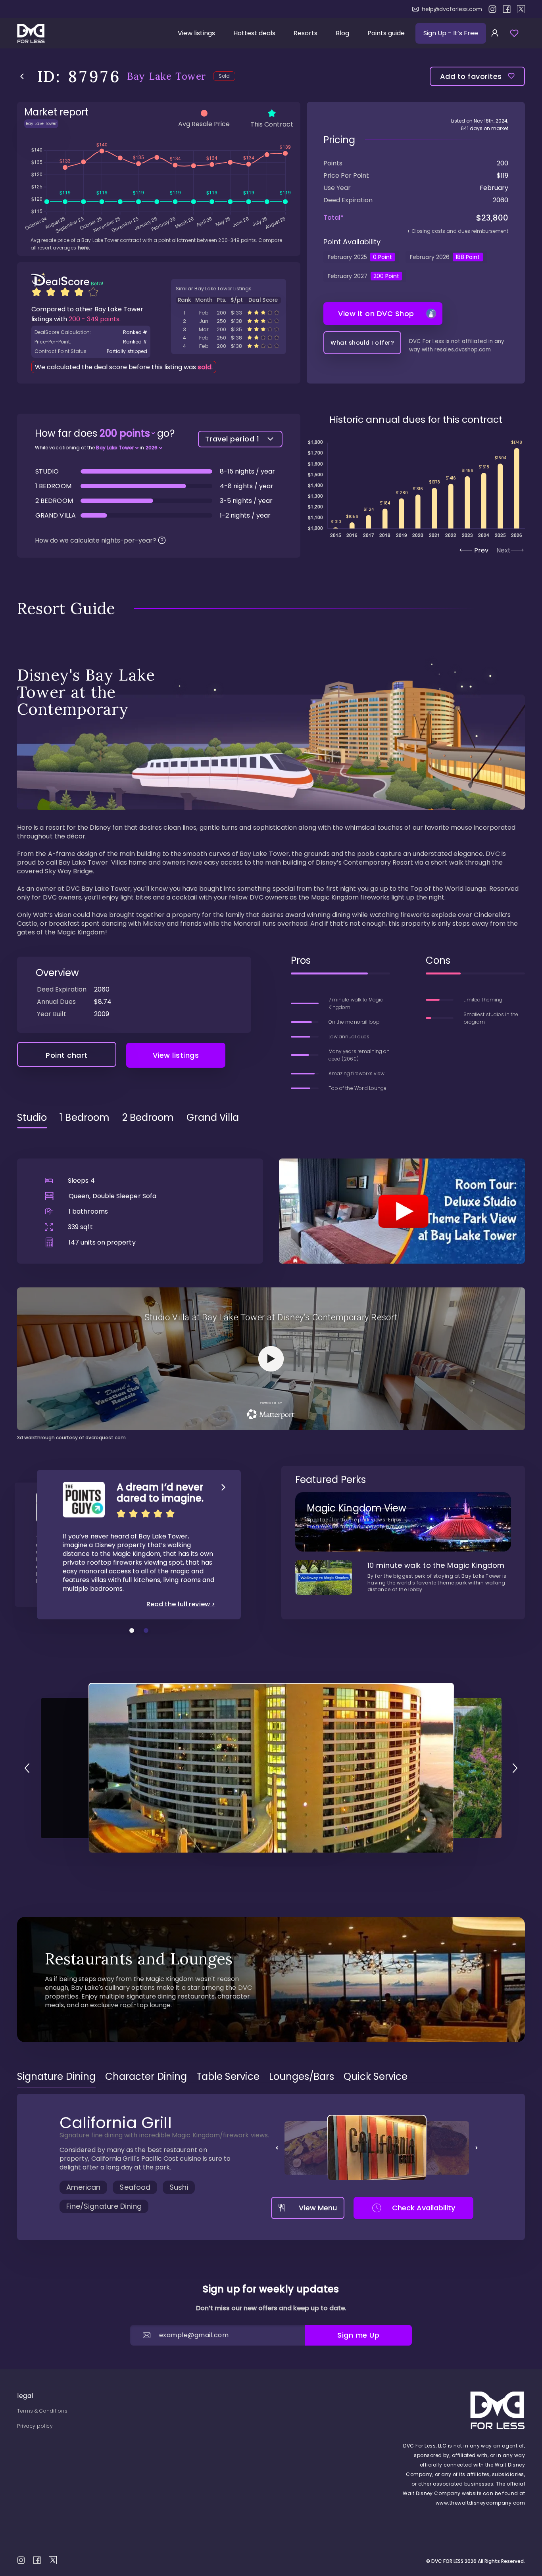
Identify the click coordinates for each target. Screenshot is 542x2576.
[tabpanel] (271, 1288)
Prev (481, 550)
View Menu (318, 2208)
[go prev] (27, 1768)
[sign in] (495, 33)
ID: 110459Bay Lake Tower (229, 313)
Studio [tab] (32, 1118)
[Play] (402, 1211)
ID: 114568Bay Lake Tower (229, 321)
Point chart (67, 1055)
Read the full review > (181, 1604)
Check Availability (424, 2208)
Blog (342, 33)
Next (504, 550)
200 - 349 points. (95, 319)
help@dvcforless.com (452, 9)
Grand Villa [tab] (213, 1118)
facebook (507, 9)
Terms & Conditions (42, 2411)
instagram (492, 9)
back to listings (22, 76)
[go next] (515, 1768)
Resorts (306, 33)
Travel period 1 (232, 439)
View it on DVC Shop (376, 314)
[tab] (56, 2077)
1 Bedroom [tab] (85, 1118)
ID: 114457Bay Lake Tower (229, 329)
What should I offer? (362, 343)
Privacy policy (35, 2426)
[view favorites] (514, 33)
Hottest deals (254, 33)
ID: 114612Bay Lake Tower (229, 346)
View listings (196, 33)
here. (84, 248)
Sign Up (451, 33)
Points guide (386, 33)
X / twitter (521, 9)
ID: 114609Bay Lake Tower (229, 338)
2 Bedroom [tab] (148, 1118)
